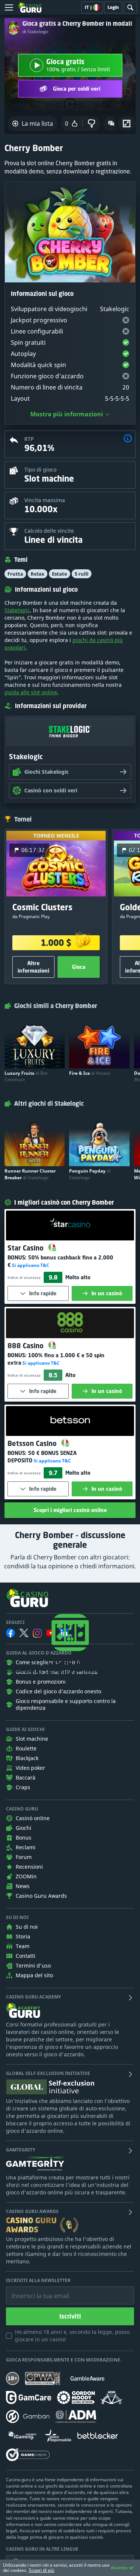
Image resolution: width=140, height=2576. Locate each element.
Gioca (79, 967)
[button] (128, 439)
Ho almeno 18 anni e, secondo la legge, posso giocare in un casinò (72, 2336)
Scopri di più (41, 2570)
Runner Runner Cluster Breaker (30, 1174)
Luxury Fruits (26, 1076)
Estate (60, 574)
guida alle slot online (31, 692)
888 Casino (27, 1346)
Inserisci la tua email (35, 2290)
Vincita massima (45, 500)
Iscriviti (70, 2316)
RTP (29, 439)
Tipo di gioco (40, 469)
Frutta (15, 574)
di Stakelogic (35, 32)
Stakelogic (17, 610)
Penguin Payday (90, 1174)
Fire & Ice (90, 1073)
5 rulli (82, 574)
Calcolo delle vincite (49, 531)
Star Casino (27, 1248)
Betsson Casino (33, 1443)
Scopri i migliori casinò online (70, 1510)
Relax (38, 574)
